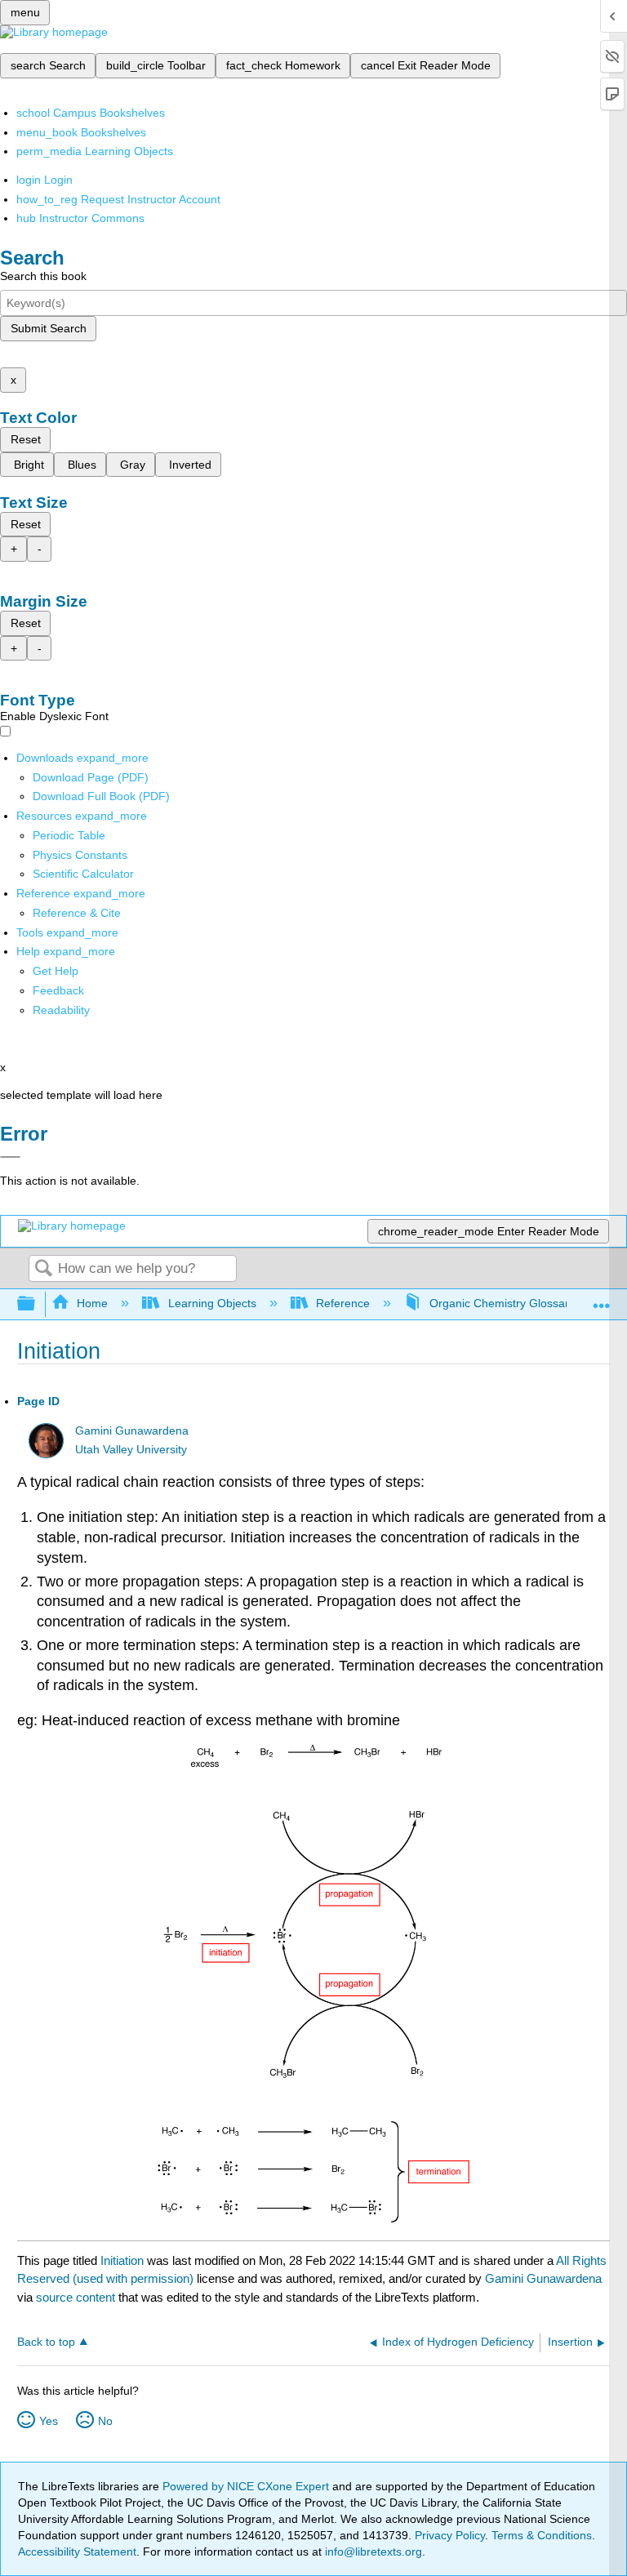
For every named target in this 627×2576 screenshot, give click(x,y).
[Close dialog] (10, 1157)
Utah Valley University (131, 1450)
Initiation (122, 2260)
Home (92, 1303)
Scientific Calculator (83, 874)
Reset (26, 439)
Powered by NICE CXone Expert (247, 2486)
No (105, 2421)
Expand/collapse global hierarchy (37, 1304)
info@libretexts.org (372, 2552)
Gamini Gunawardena (132, 1431)
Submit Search (49, 328)
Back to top (46, 2342)
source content (76, 2297)
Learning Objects (212, 1303)
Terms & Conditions (542, 2535)
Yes (49, 2421)
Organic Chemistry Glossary (502, 1303)
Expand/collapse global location (602, 1299)
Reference (343, 1303)
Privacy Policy (450, 2535)
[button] (58, 990)
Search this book (43, 276)
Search (43, 1269)
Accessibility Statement (77, 2552)
